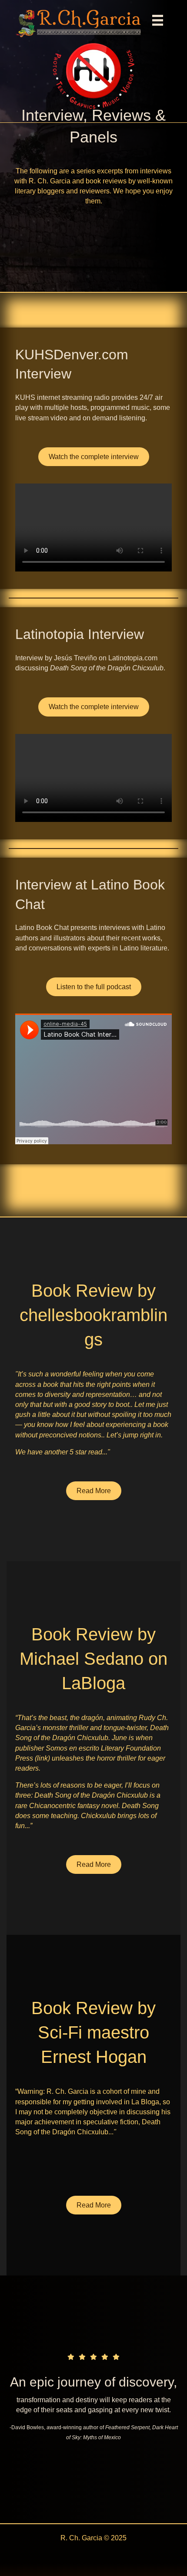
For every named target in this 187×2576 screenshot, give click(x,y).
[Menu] (158, 20)
